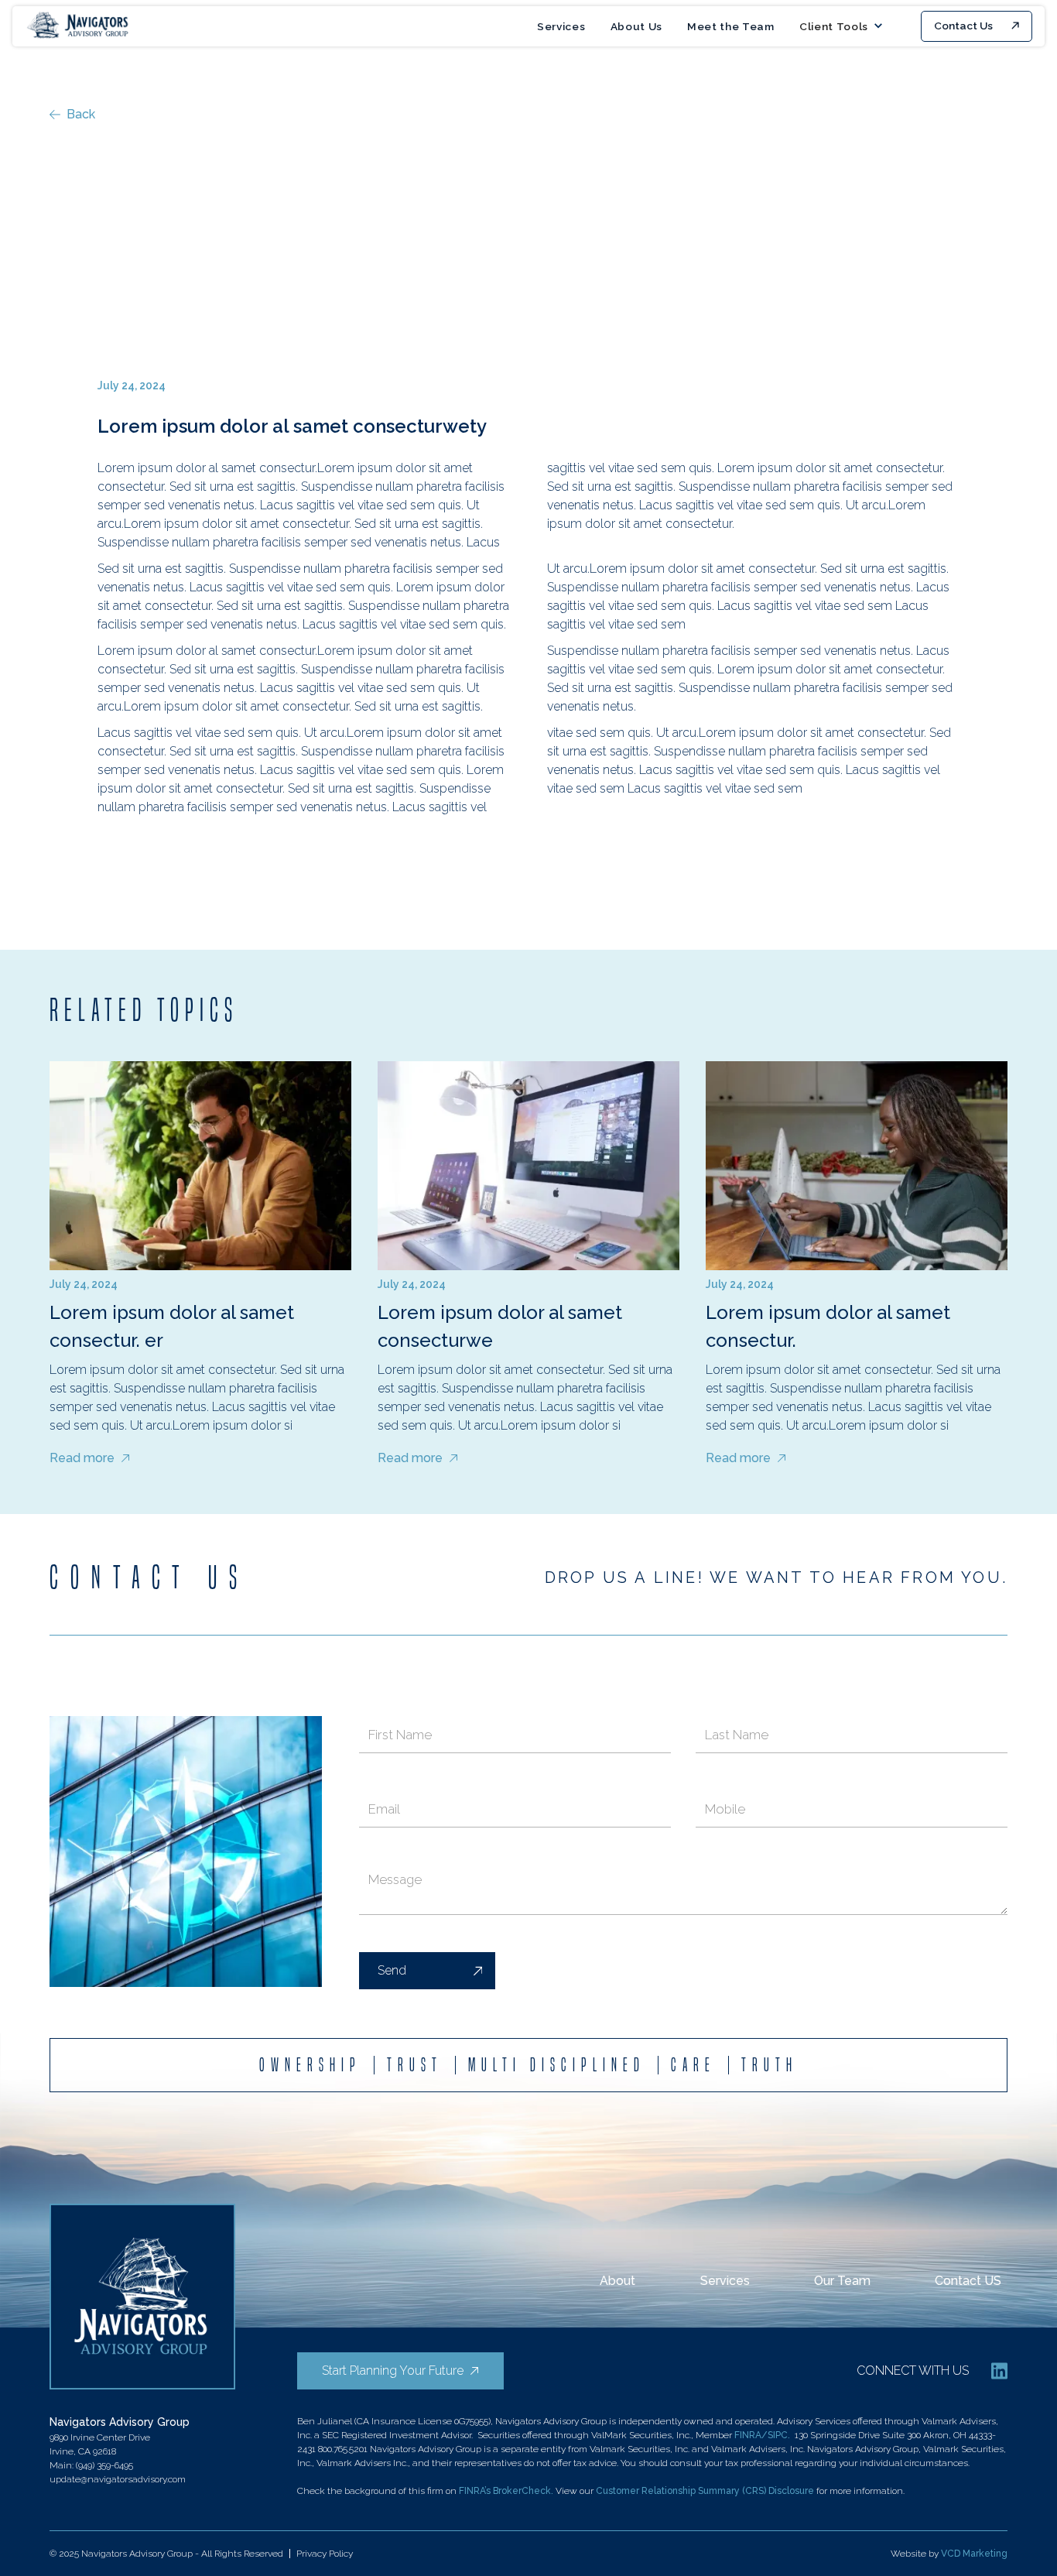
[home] (79, 26)
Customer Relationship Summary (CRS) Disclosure (705, 2491)
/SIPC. (776, 2435)
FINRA (748, 2435)
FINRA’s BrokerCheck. (507, 2491)
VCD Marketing (974, 2554)
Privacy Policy (325, 2554)
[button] (841, 26)
